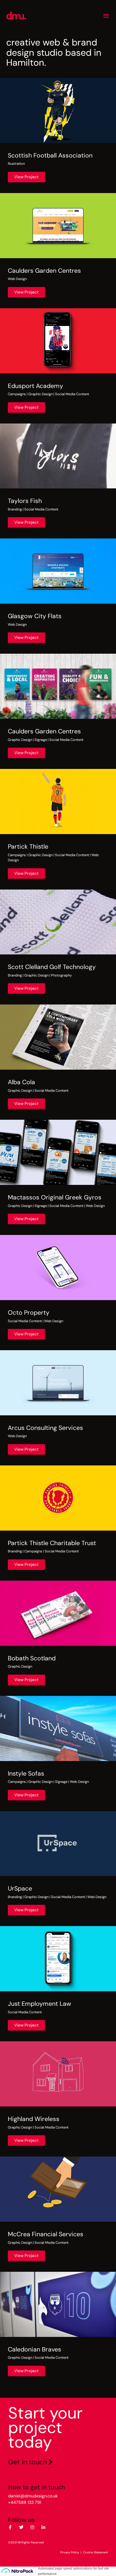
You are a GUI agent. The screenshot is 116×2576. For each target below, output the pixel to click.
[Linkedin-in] (43, 2527)
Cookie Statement (95, 2552)
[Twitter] (21, 2527)
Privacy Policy (70, 2552)
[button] (106, 15)
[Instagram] (32, 2527)
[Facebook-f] (10, 2527)
